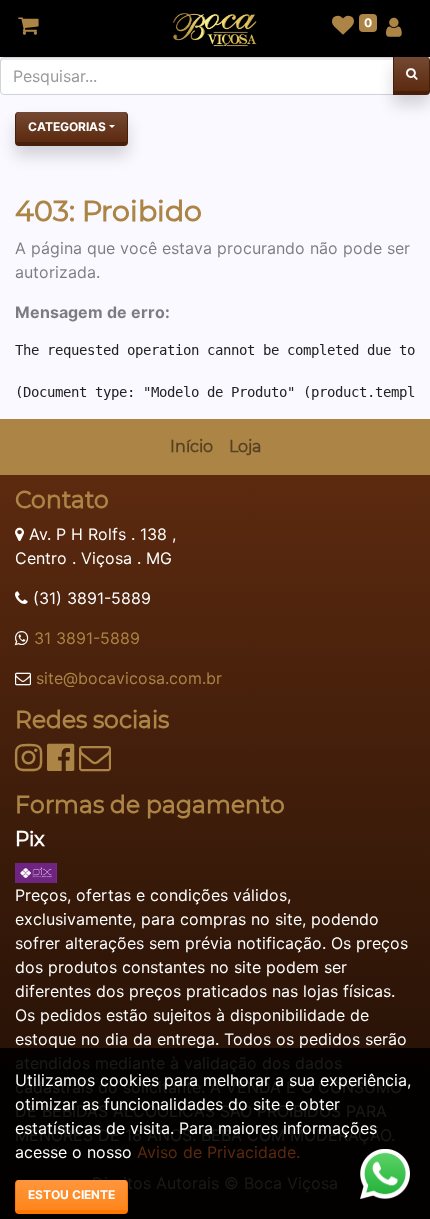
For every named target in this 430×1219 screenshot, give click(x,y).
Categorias (67, 126)
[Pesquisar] (411, 76)
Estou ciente (71, 1194)
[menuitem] (191, 447)
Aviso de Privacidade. (218, 1152)
